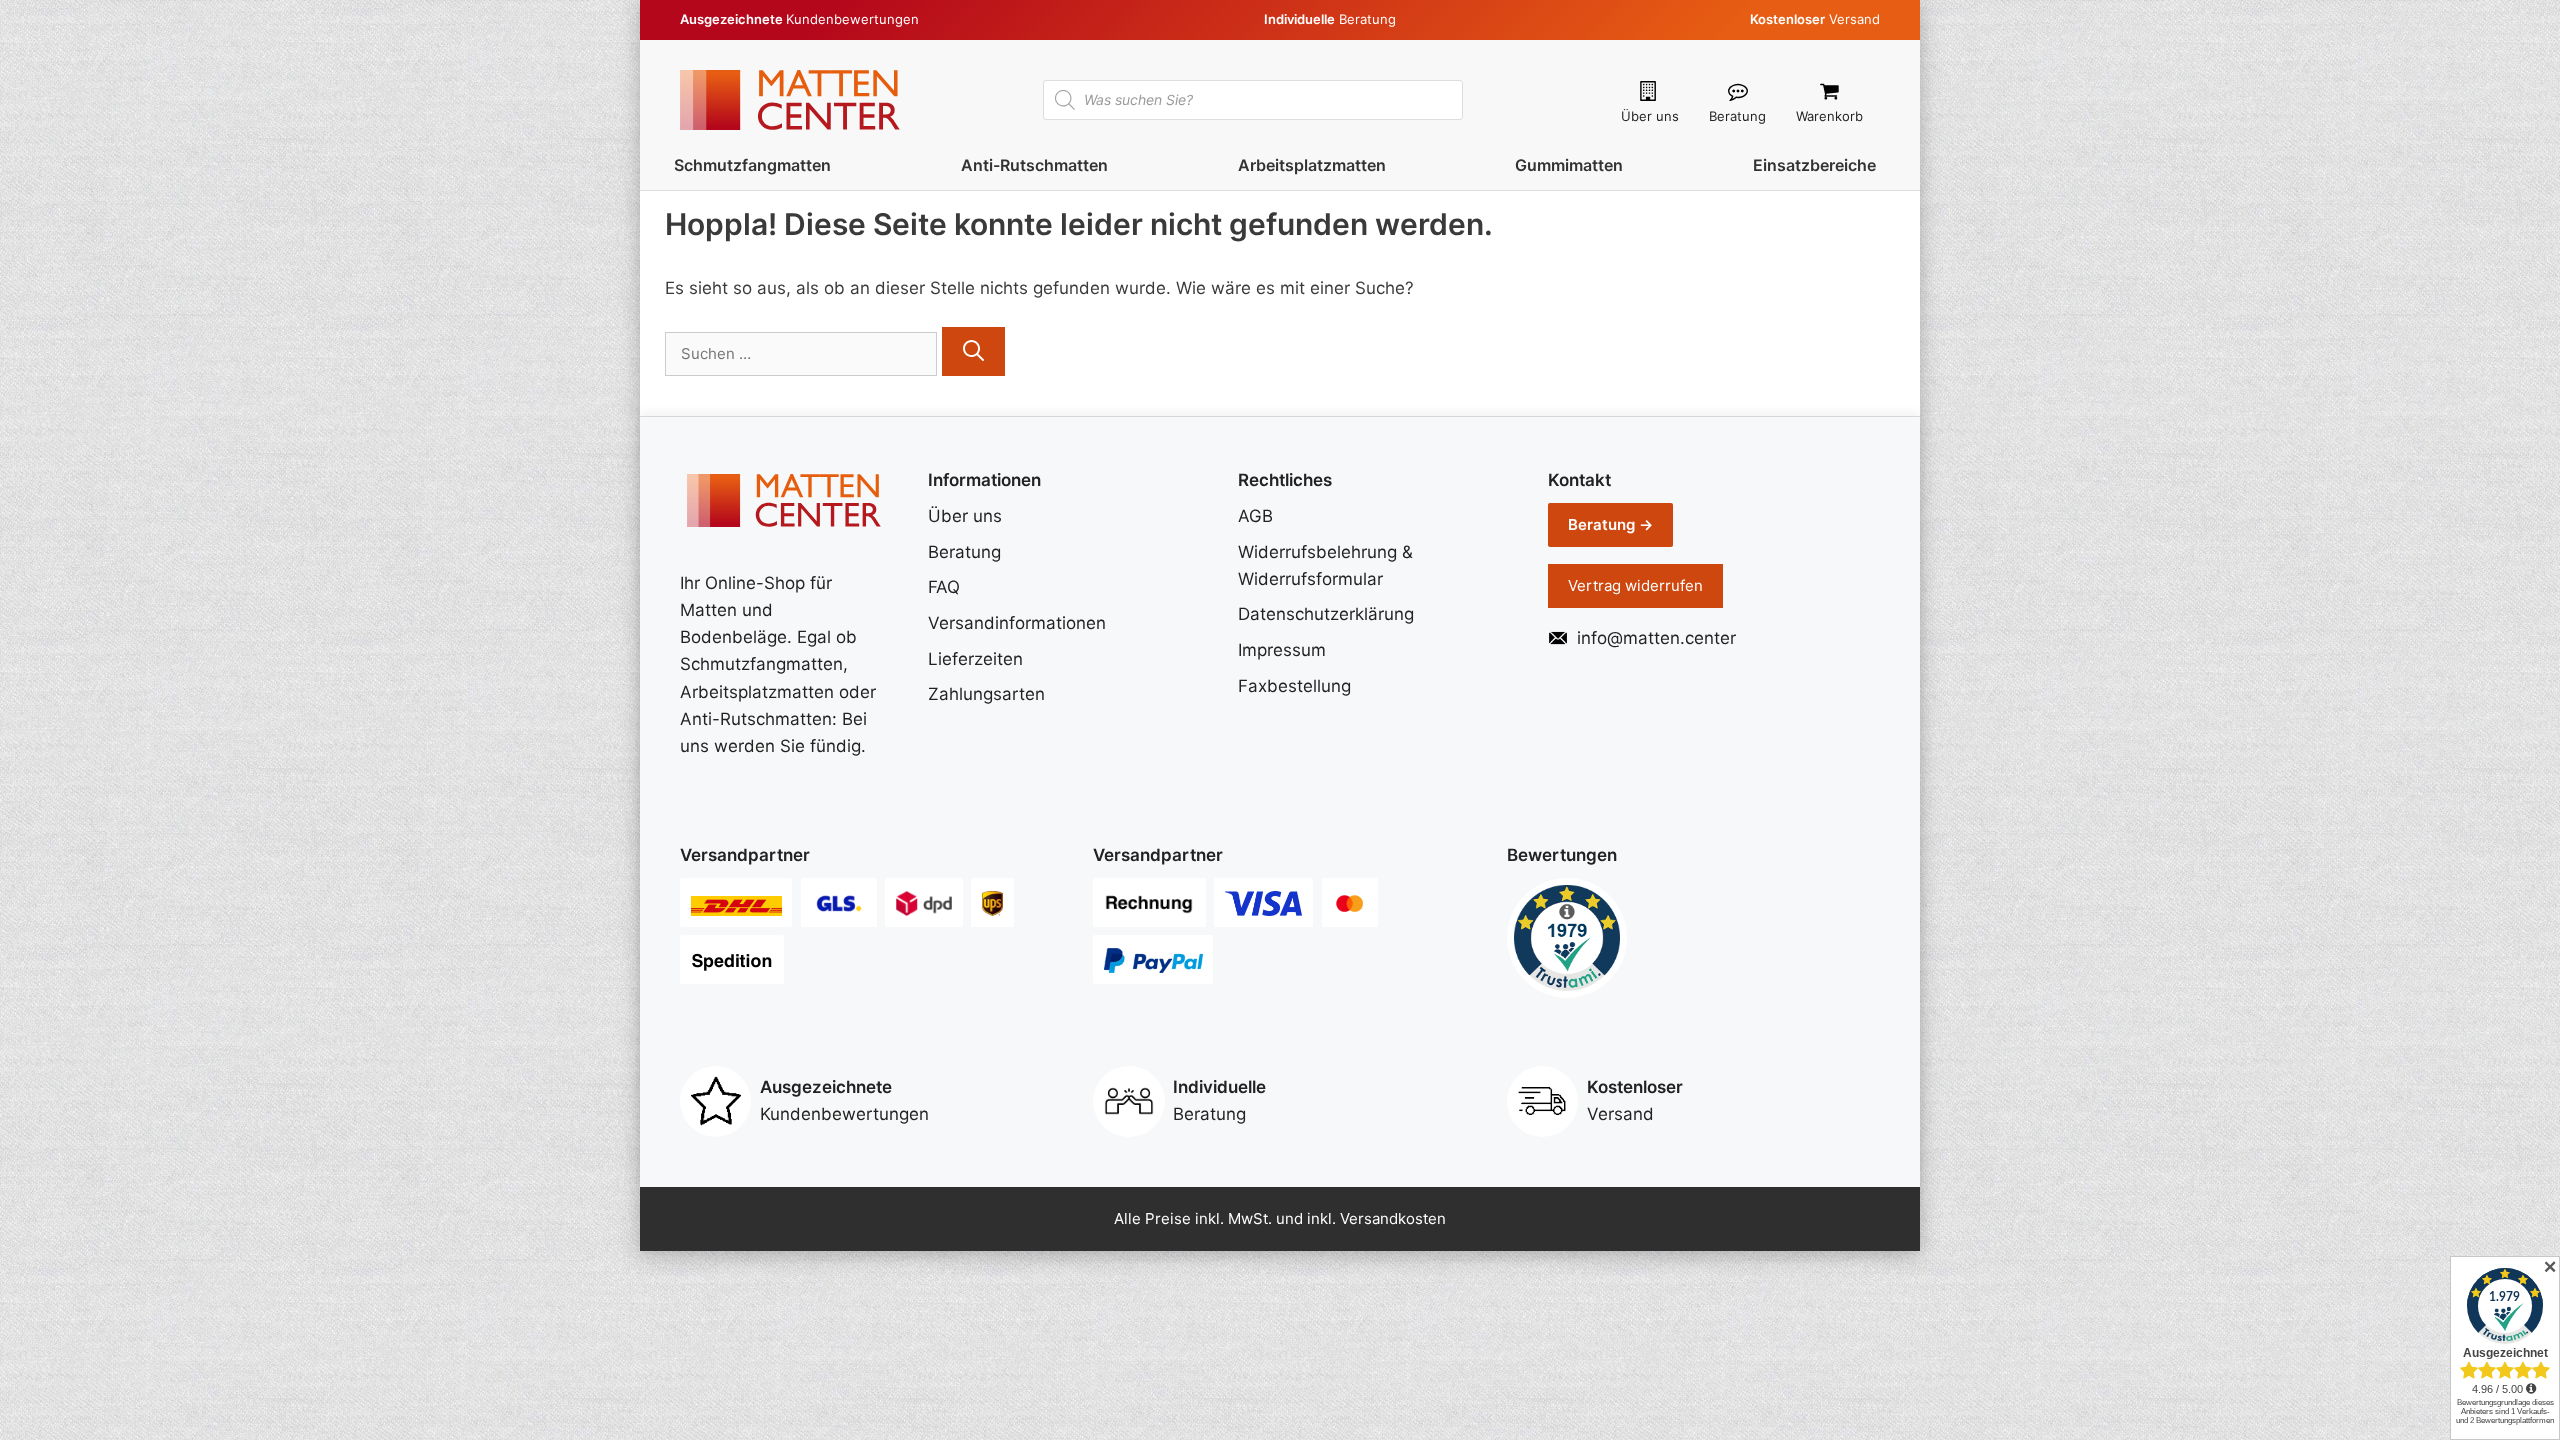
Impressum (1282, 650)
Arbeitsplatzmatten (1312, 165)
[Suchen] (973, 352)
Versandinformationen (1017, 623)
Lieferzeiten (975, 659)
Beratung (1737, 116)
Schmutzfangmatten (752, 165)
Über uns (1650, 116)
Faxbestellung (1294, 686)
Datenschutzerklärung (1326, 614)
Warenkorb (1829, 116)
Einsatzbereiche (1814, 165)
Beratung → (1610, 524)
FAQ (944, 587)
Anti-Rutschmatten (1034, 165)
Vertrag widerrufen (1635, 585)
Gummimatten (1569, 165)
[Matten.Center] (790, 98)
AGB (1255, 516)
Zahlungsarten (986, 694)
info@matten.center (1656, 638)
